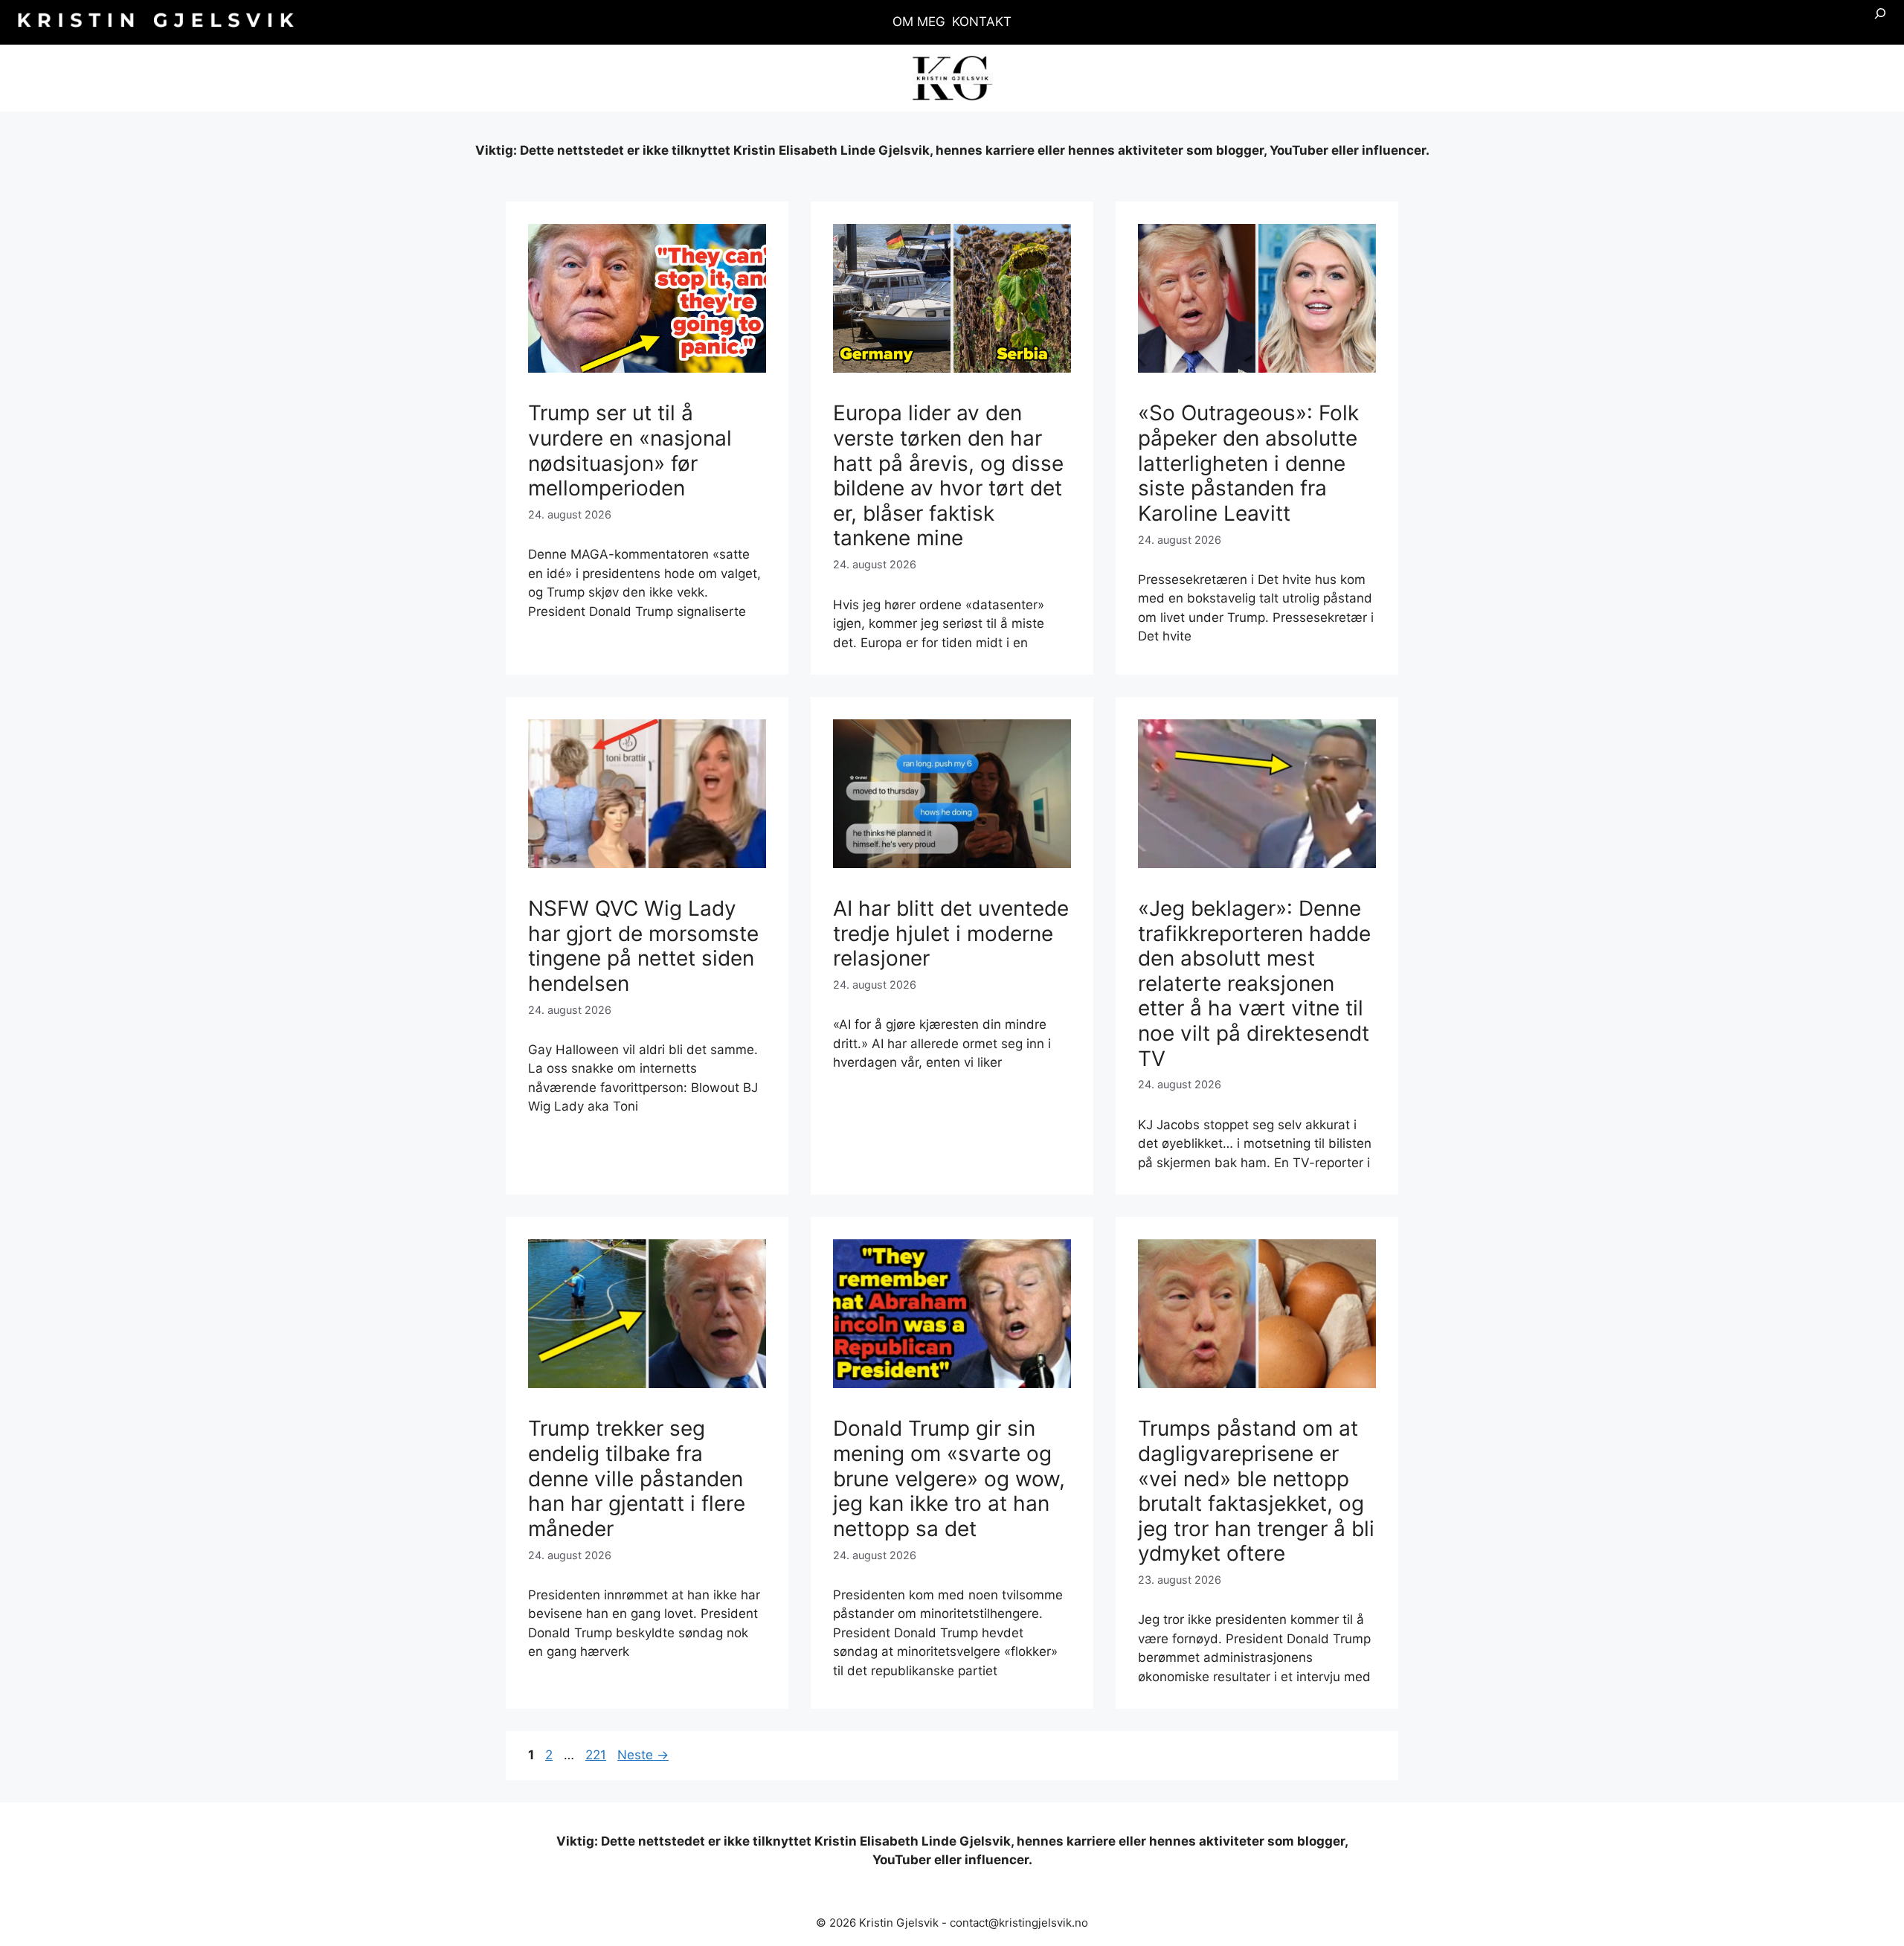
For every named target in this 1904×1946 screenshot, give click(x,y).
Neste (643, 1755)
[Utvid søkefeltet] (1880, 22)
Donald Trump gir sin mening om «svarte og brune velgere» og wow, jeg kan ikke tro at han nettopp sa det (949, 1478)
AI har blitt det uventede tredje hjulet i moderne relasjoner (951, 933)
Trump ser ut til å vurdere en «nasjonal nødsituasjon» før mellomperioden (630, 450)
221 (597, 1755)
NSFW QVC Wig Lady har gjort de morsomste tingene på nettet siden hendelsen (643, 946)
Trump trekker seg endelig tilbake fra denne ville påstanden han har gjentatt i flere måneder (637, 1478)
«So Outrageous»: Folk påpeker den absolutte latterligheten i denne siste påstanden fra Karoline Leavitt (1248, 463)
